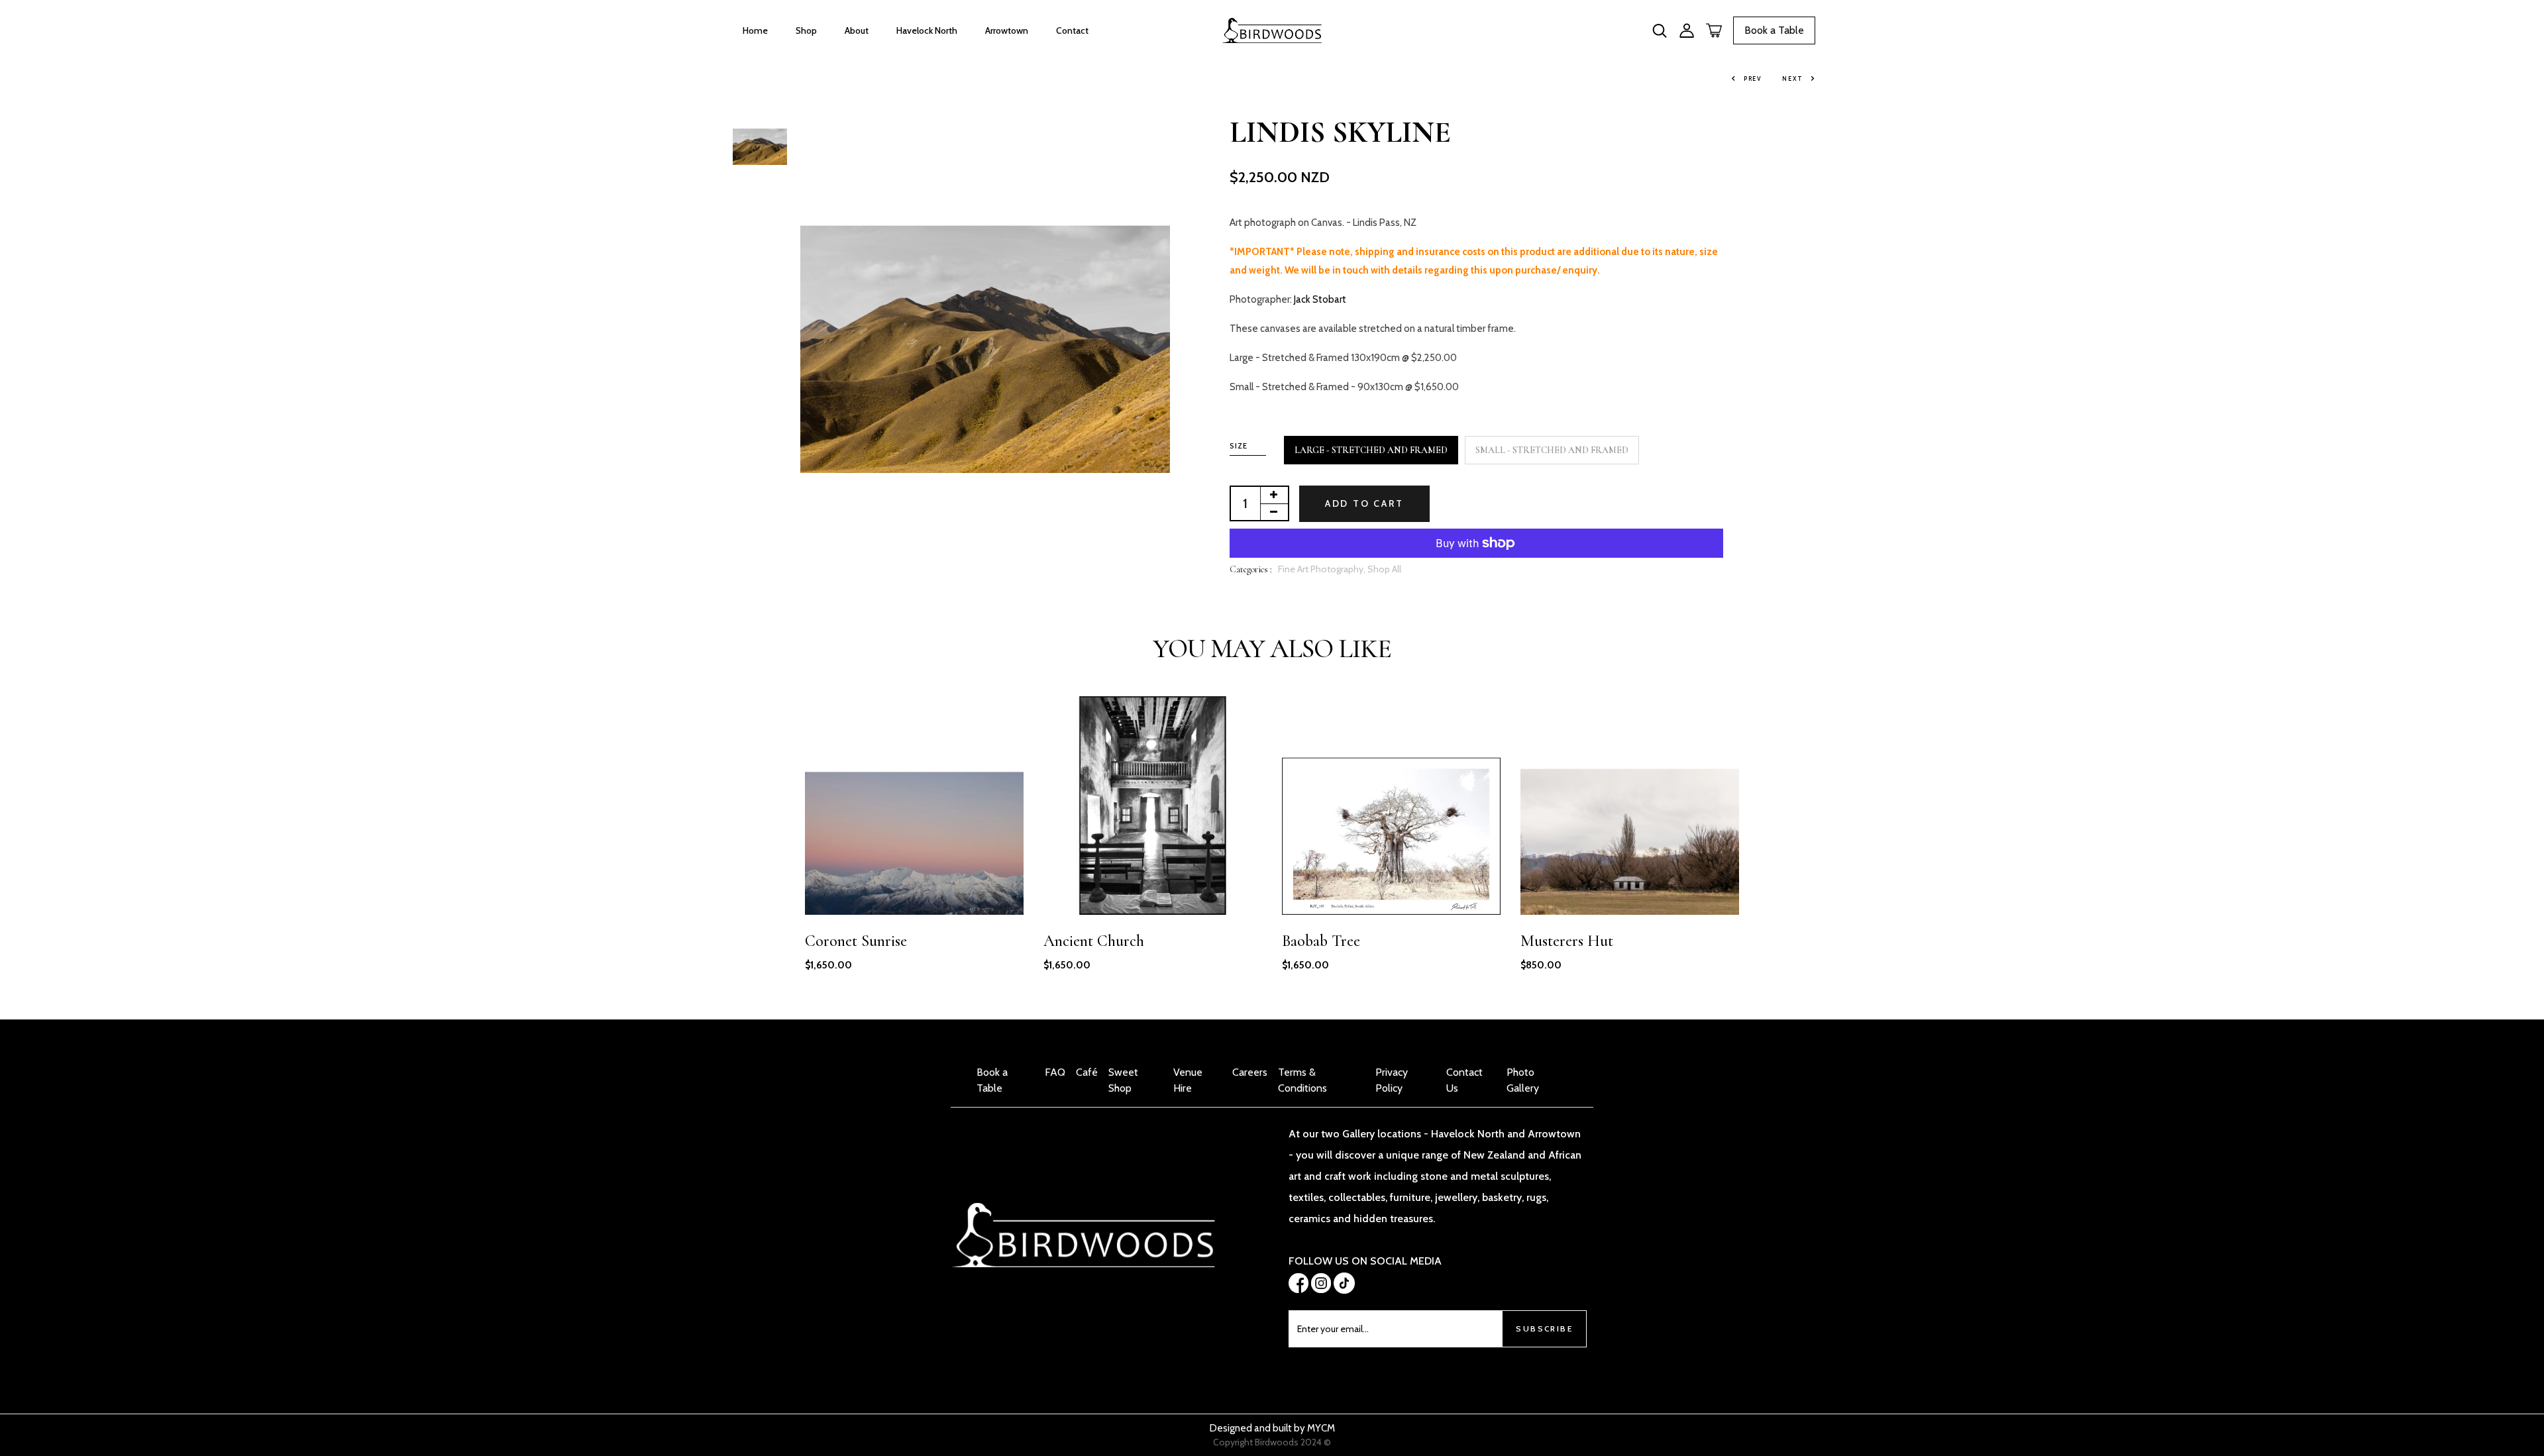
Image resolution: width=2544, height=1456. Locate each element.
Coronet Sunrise (856, 941)
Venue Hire (1188, 1080)
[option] (760, 139)
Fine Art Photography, (1323, 569)
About (857, 30)
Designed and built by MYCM (1272, 1428)
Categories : (1251, 569)
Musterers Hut (1567, 941)
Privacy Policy (1392, 1080)
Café (1087, 1072)
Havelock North (927, 30)
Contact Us (1464, 1080)
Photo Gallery (1523, 1080)
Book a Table (1774, 30)
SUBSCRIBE (1544, 1328)
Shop (806, 30)
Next (1793, 78)
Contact (1072, 30)
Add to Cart (1364, 503)
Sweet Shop (1123, 1080)
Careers (1250, 1072)
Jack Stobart (1320, 299)
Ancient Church (1094, 941)
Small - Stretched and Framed (1552, 450)
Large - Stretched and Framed (1371, 450)
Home (755, 30)
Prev (1753, 78)
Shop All (1384, 569)
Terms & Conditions (1302, 1080)
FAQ (1055, 1072)
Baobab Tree (1321, 941)
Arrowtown (1007, 30)
